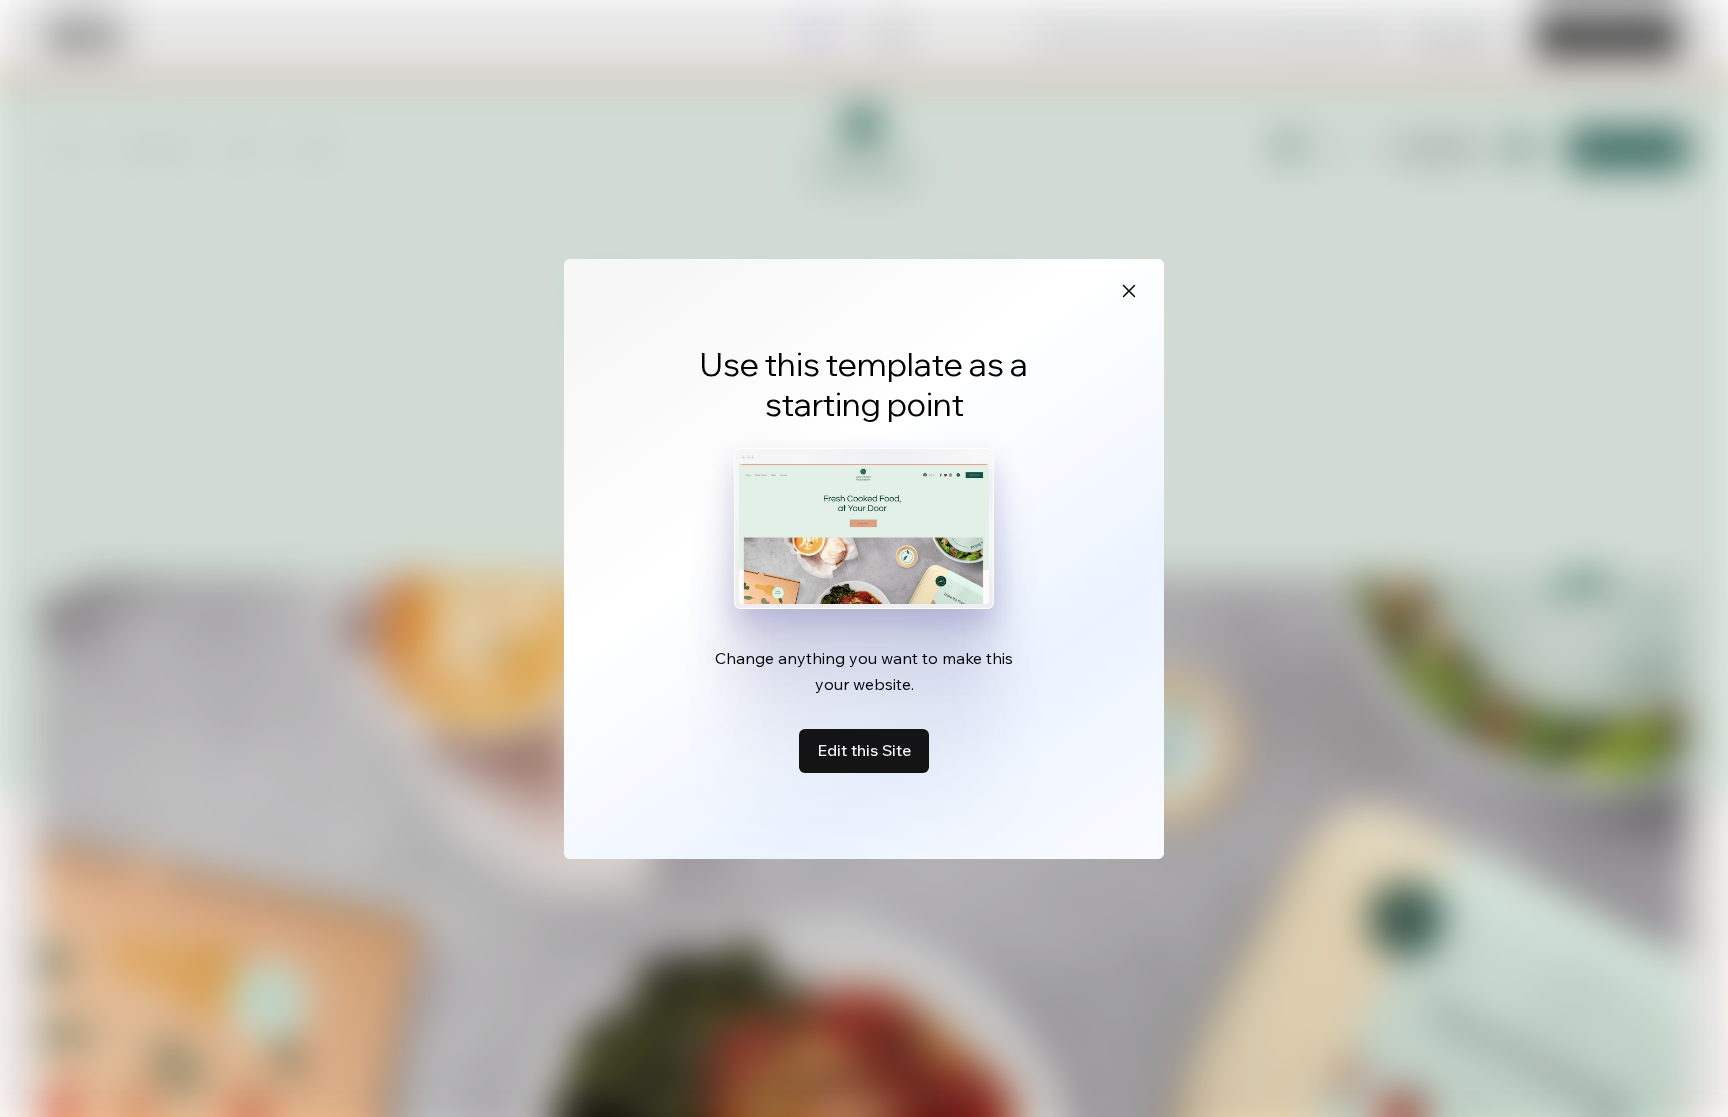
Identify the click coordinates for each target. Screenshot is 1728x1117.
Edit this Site (864, 750)
